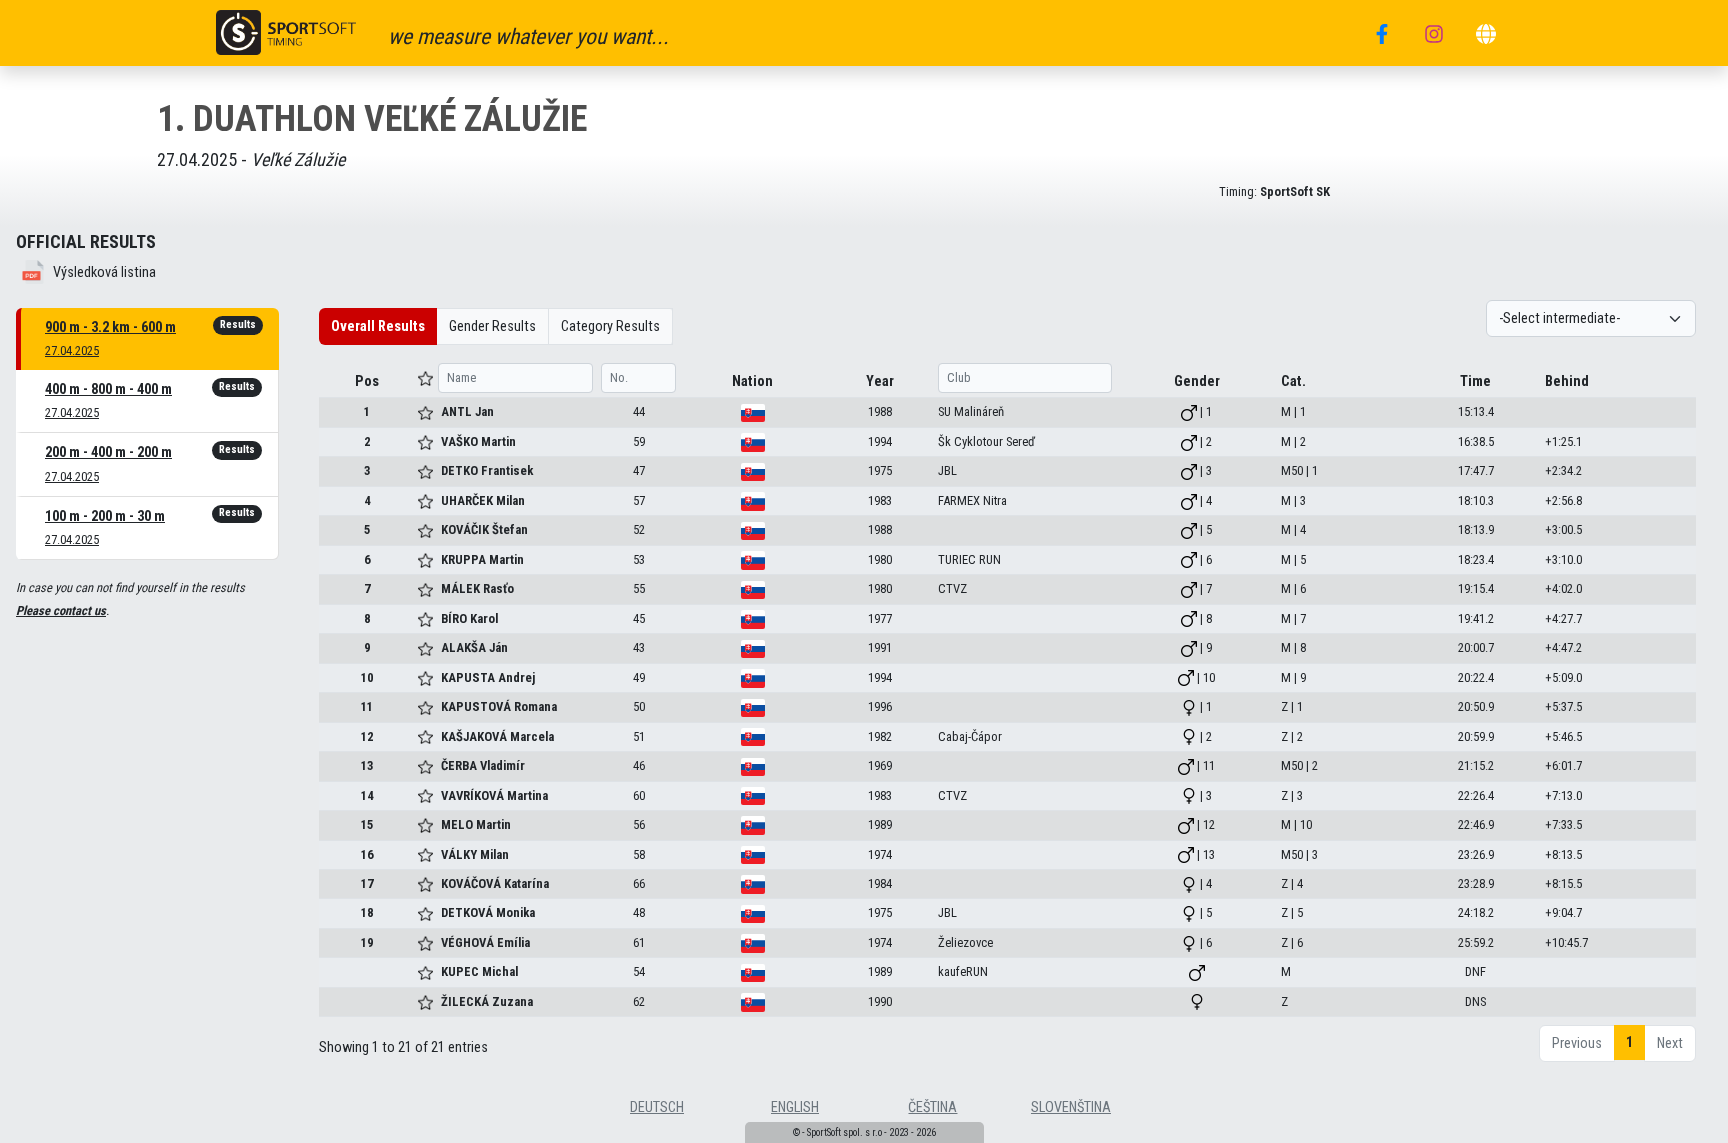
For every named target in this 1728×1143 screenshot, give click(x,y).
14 (367, 795)
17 (367, 883)
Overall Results (378, 326)
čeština (932, 1107)
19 (367, 942)
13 (367, 765)
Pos (367, 381)
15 (367, 824)
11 (367, 706)
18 (367, 912)
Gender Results (492, 326)
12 (367, 736)
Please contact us (61, 610)
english (795, 1107)
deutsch (657, 1107)
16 (367, 854)
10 (367, 677)
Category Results (610, 326)
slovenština (1071, 1107)
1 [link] (1629, 1042)
